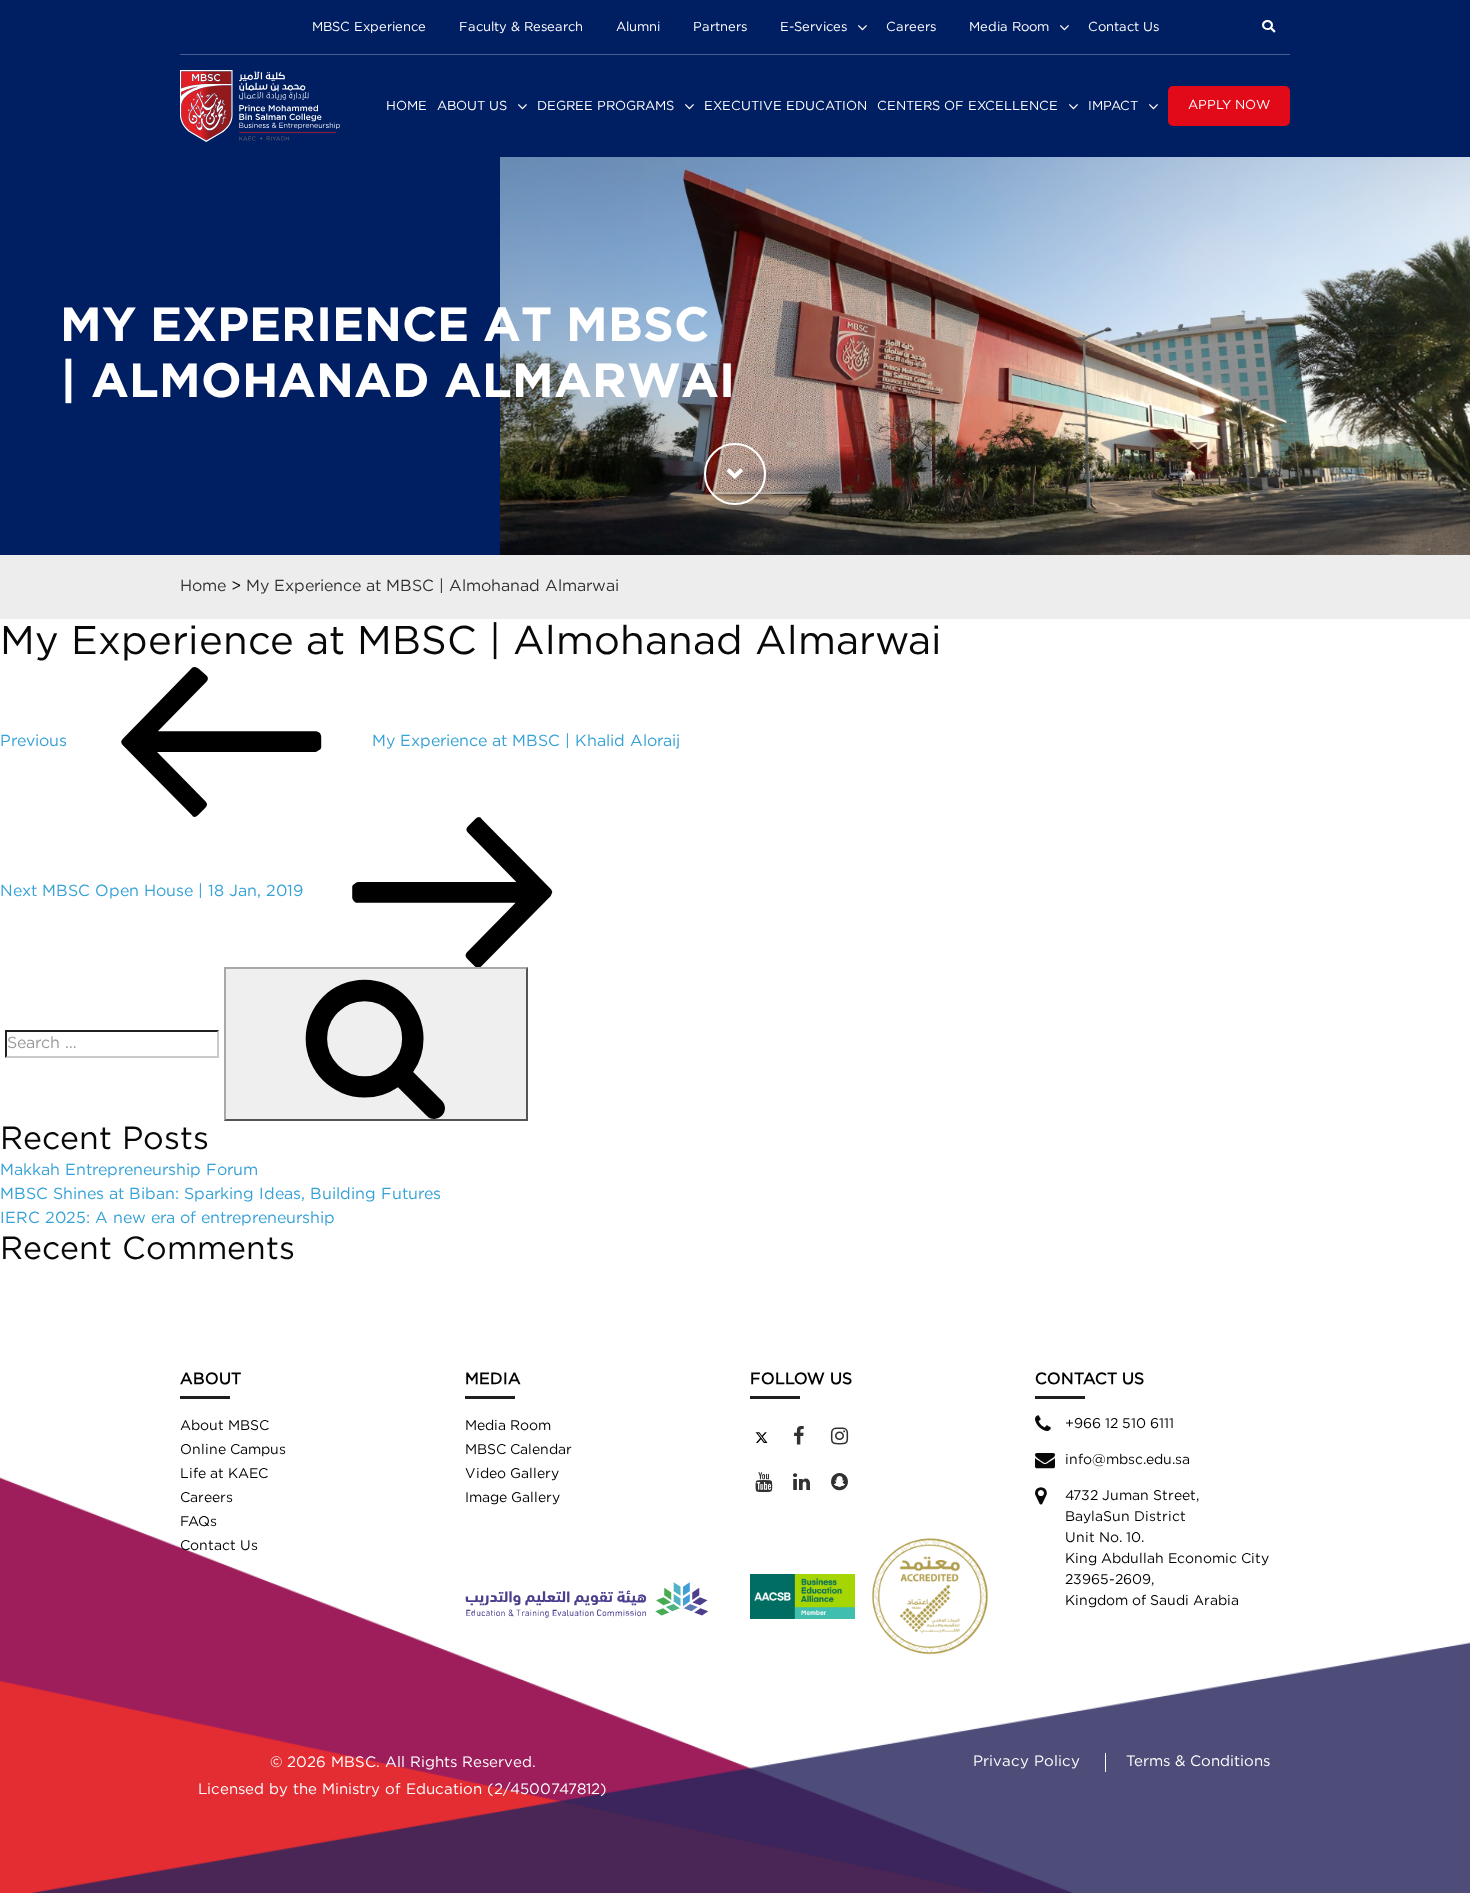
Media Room (1009, 27)
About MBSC (224, 1426)
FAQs (198, 1522)
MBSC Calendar (518, 1450)
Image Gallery (512, 1498)
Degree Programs (605, 106)
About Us (472, 106)
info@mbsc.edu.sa (1127, 1460)
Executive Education (785, 106)
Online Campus (233, 1450)
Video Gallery (512, 1474)
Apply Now (1229, 105)
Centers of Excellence (967, 106)
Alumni (638, 27)
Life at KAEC (224, 1474)
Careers (911, 27)
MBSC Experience (369, 27)
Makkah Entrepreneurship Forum (129, 1170)
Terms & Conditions (1198, 1761)
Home (406, 106)
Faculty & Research (521, 27)
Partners (720, 27)
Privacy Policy (1026, 1761)
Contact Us (1123, 27)
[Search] (376, 1044)
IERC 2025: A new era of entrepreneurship (167, 1218)
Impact (1113, 106)
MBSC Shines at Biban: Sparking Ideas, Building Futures (220, 1194)
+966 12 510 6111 (1119, 1424)
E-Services (813, 27)
